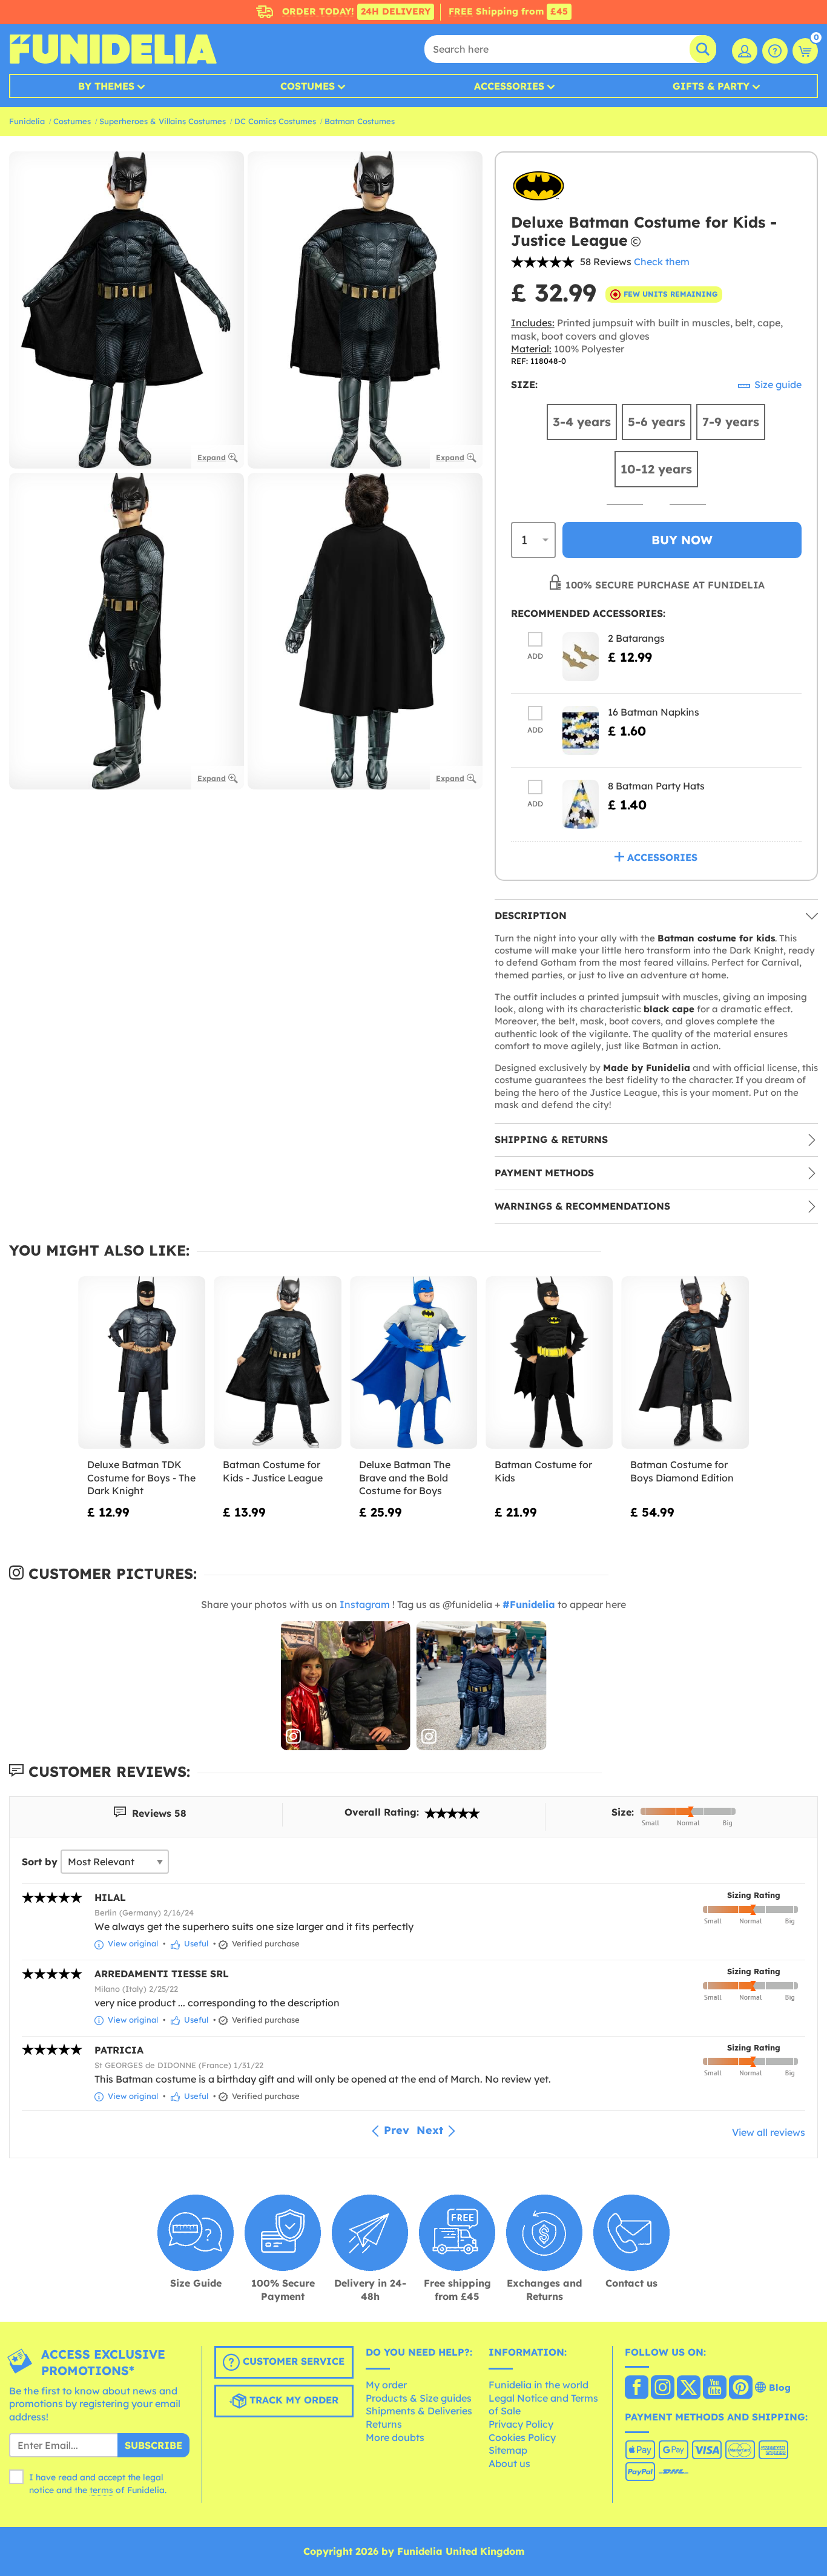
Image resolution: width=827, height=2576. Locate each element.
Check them (662, 262)
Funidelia (27, 121)
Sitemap (508, 2450)
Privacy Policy (521, 2424)
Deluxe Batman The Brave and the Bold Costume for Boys (405, 1477)
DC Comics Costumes (275, 121)
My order (386, 2385)
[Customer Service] (775, 51)
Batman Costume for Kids (543, 1471)
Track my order (292, 2400)
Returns (384, 2424)
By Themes (106, 86)
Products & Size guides (419, 2398)
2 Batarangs (636, 638)
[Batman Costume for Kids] (549, 1363)
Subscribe (153, 2445)
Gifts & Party (711, 86)
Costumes (308, 86)
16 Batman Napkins (654, 712)
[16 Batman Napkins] (581, 730)
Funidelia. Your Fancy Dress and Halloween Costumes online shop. (113, 49)
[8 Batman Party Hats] (581, 804)
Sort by (40, 1862)
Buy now (682, 540)
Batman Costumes (360, 121)
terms (101, 2490)
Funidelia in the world (539, 2385)
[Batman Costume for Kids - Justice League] (277, 1363)
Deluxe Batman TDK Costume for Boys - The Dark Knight (141, 1477)
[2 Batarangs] (581, 657)
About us (509, 2463)
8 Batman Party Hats (656, 786)
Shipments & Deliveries (419, 2411)
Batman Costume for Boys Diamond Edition (682, 1471)
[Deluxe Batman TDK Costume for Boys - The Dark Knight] (142, 1363)
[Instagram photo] (346, 1686)
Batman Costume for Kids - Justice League (273, 1471)
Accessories (509, 86)
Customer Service (292, 2361)
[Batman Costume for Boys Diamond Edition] (685, 1363)
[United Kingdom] (637, 2388)
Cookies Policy (522, 2437)
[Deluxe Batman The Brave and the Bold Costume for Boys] (413, 1363)
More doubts (395, 2437)
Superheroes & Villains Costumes (163, 121)
